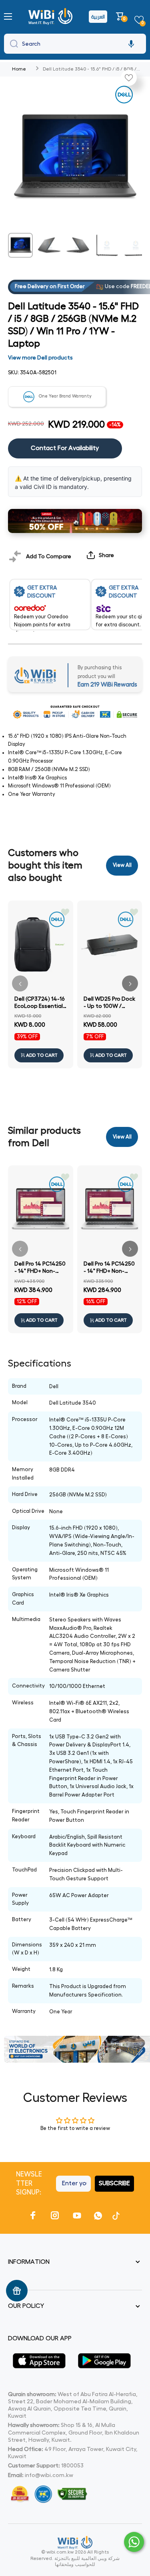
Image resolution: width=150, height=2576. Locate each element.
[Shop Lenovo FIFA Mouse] (75, 521)
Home (19, 69)
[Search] (12, 44)
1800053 (72, 2465)
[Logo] (51, 16)
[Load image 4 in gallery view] (107, 245)
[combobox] (75, 44)
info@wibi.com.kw (49, 2475)
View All (122, 865)
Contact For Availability (65, 448)
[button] (121, 16)
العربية (98, 17)
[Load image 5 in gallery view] (136, 245)
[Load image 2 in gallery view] (49, 245)
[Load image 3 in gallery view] (78, 245)
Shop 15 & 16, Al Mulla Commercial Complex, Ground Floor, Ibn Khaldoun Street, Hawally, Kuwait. (74, 2432)
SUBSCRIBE (114, 2183)
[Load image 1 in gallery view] (20, 245)
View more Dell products (40, 357)
